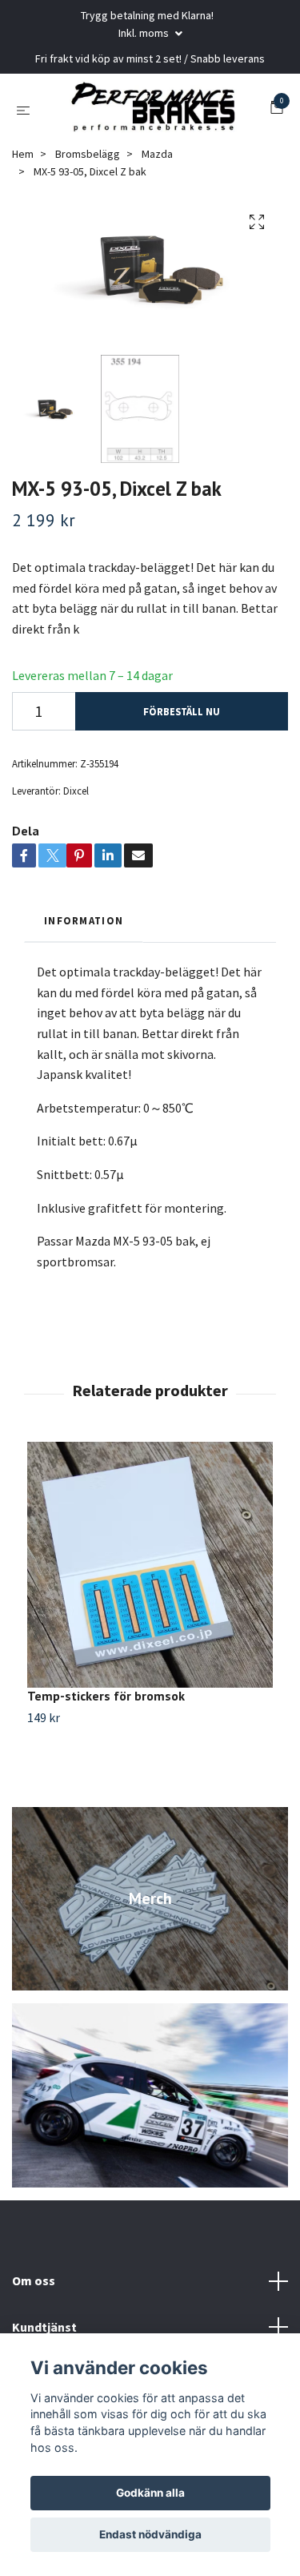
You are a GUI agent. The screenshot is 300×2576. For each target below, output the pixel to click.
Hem (23, 159)
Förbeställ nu (182, 717)
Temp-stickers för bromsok (106, 1702)
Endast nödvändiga (150, 2534)
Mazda (157, 159)
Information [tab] (84, 926)
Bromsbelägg (88, 159)
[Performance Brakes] (153, 112)
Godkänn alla (150, 2493)
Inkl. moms (145, 33)
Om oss (34, 2286)
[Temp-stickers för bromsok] (150, 1571)
